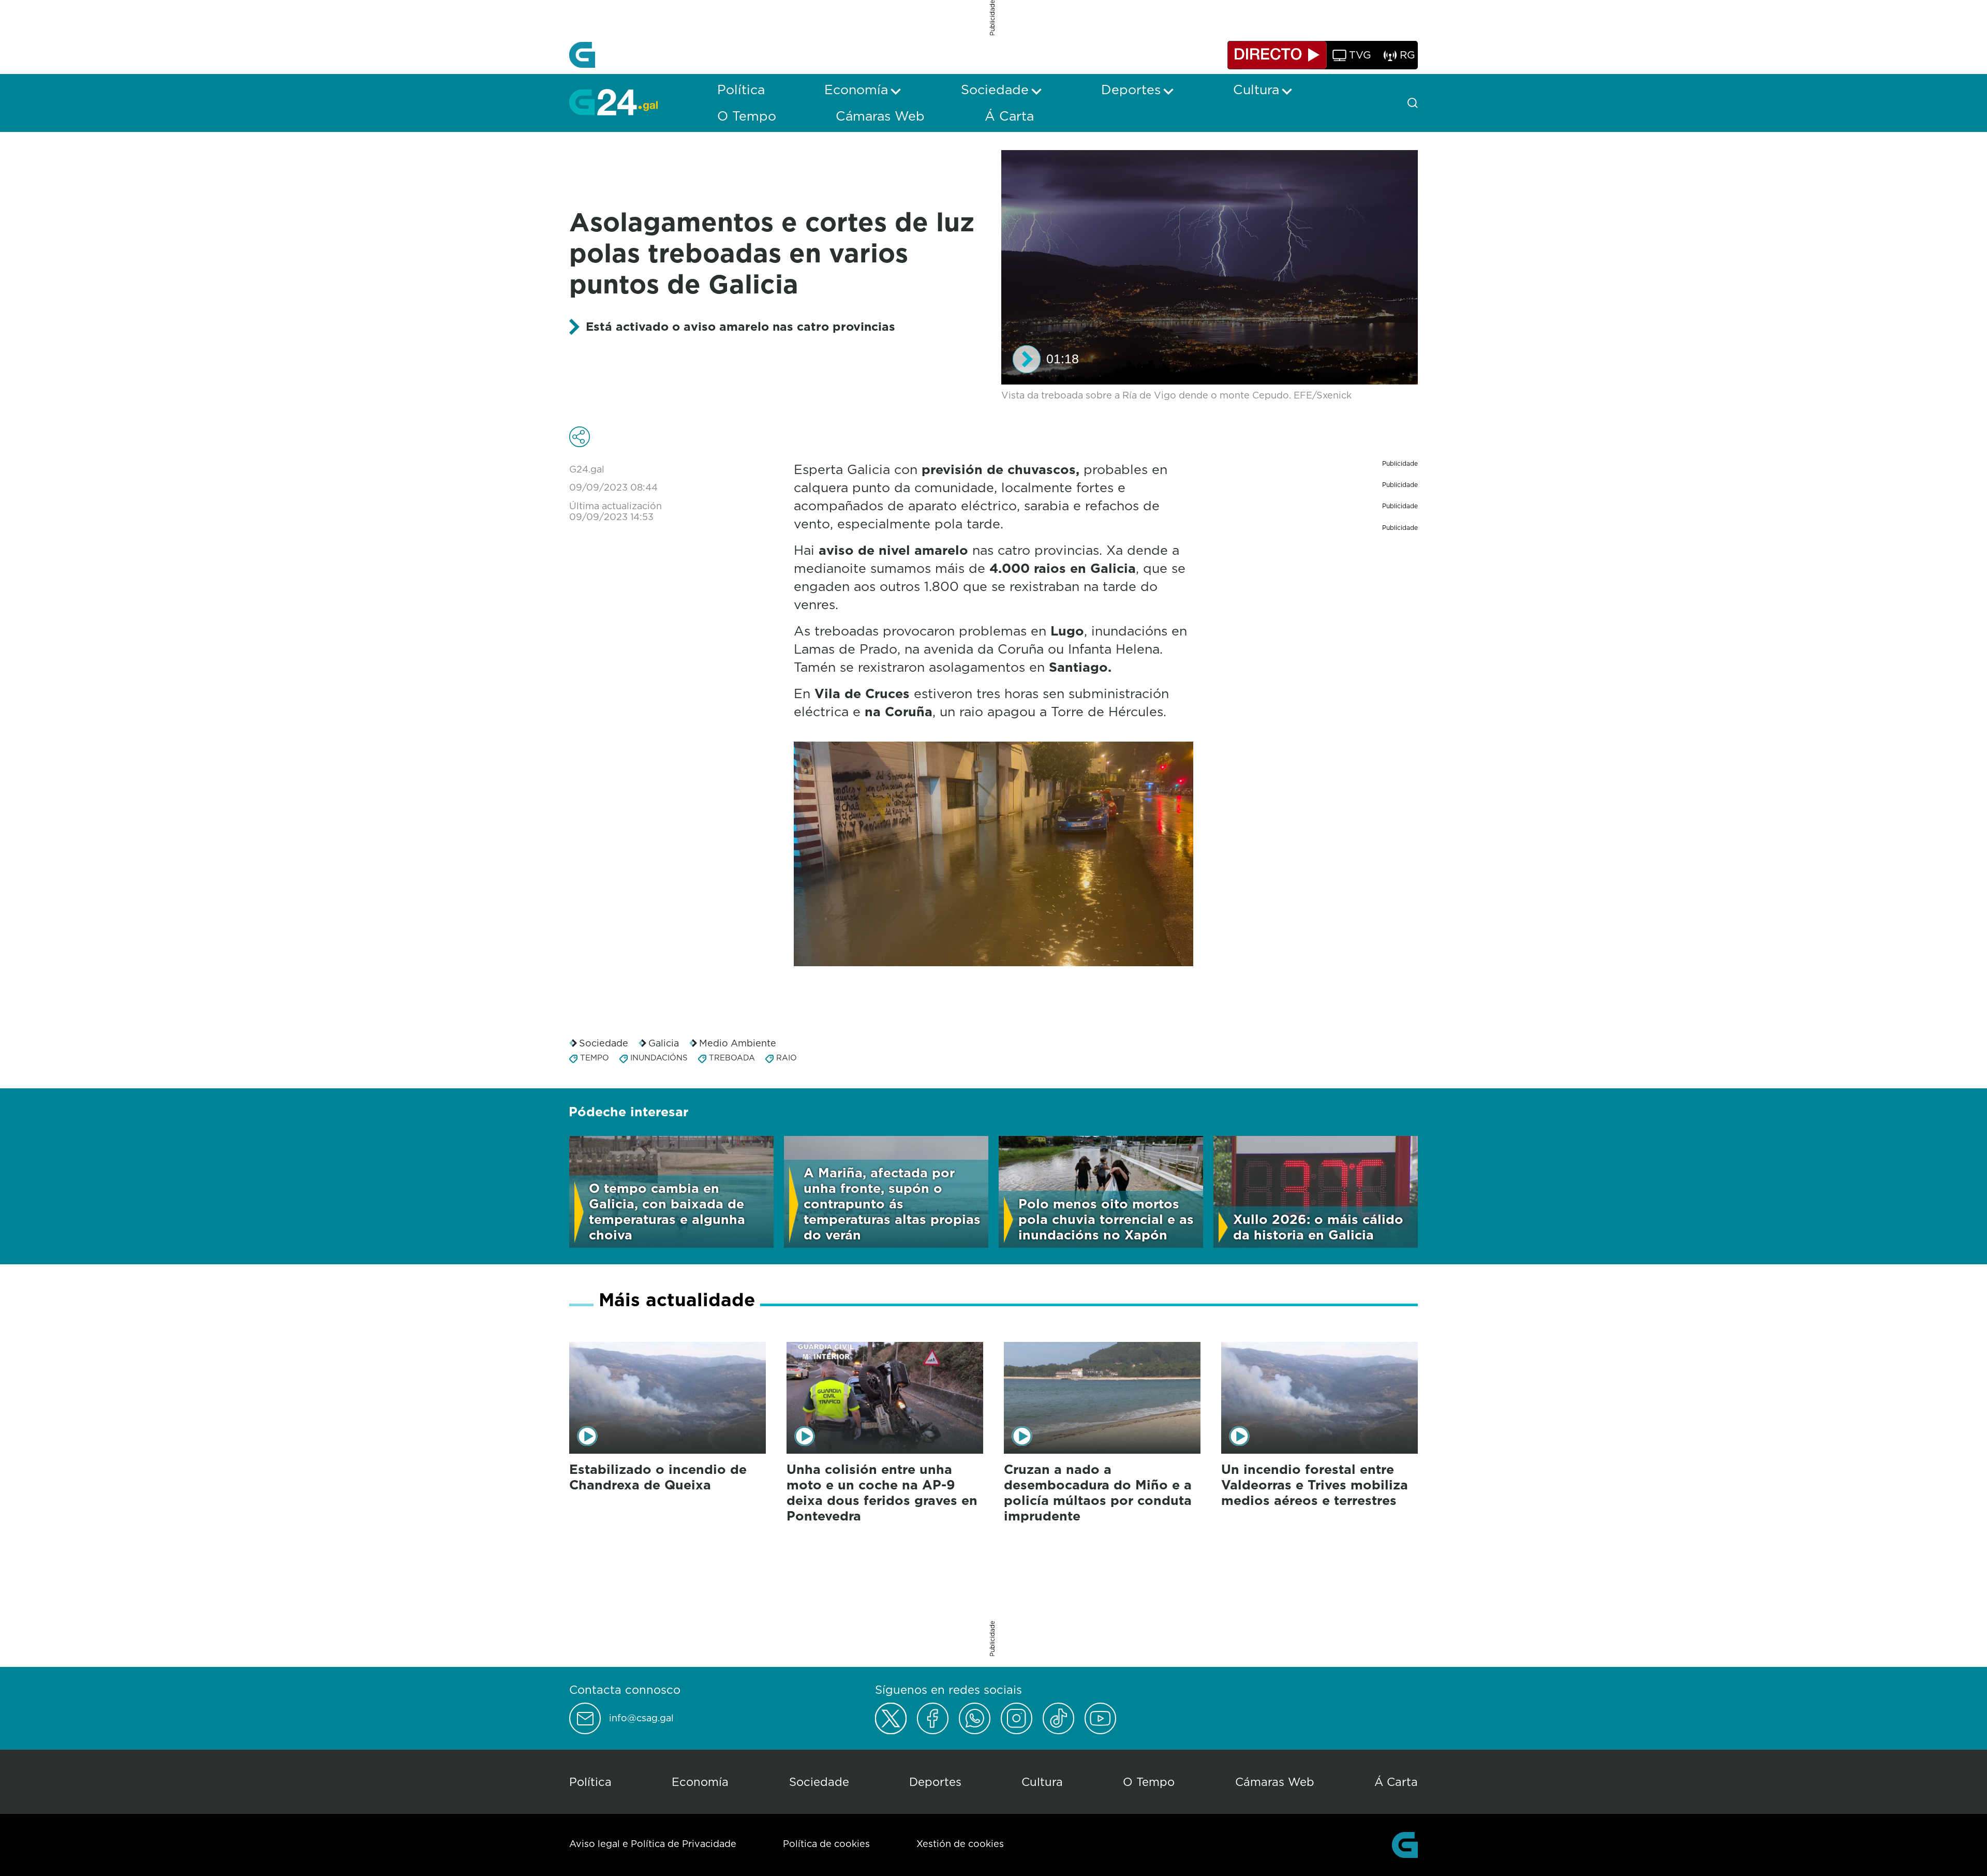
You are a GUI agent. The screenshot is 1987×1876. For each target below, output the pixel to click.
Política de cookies (826, 1844)
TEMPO (595, 1058)
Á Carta (1396, 1782)
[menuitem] (741, 90)
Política (590, 1782)
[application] (1210, 267)
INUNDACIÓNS (659, 1058)
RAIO (787, 1058)
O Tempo (1149, 1782)
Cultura (1042, 1782)
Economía (700, 1782)
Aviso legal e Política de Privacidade (653, 1844)
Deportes (935, 1782)
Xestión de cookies (960, 1844)
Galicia (664, 1043)
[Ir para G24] (613, 102)
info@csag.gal (641, 1718)
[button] (1027, 359)
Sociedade (604, 1043)
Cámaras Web (1275, 1782)
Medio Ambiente (738, 1043)
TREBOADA (732, 1058)
